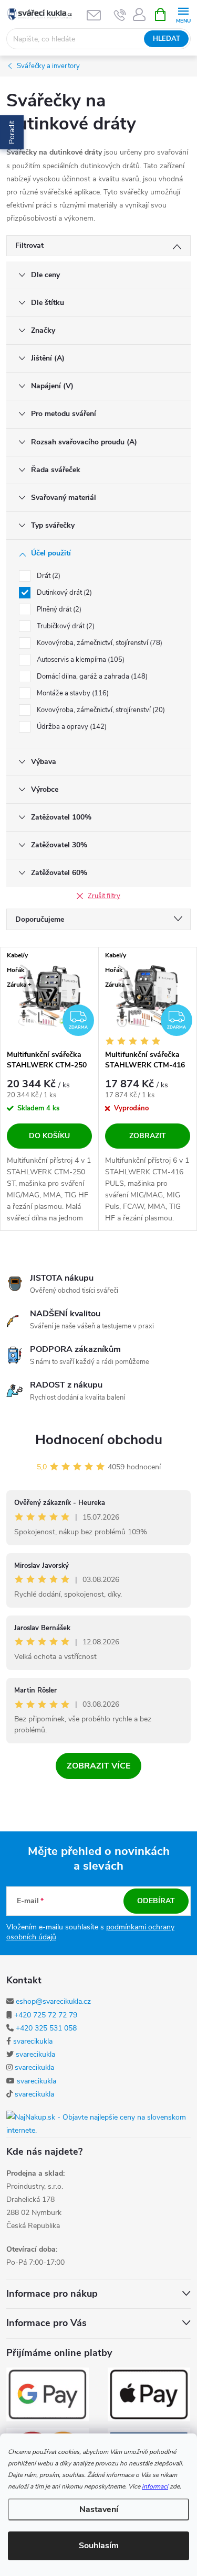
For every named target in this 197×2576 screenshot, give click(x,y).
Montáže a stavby (72, 693)
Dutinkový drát (63, 593)
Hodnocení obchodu (99, 1440)
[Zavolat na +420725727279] (120, 15)
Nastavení (99, 2509)
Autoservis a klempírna (80, 660)
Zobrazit (148, 1136)
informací (155, 2486)
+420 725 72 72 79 (46, 2015)
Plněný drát (58, 609)
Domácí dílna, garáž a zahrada (91, 676)
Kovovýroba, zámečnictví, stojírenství (98, 643)
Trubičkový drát (65, 626)
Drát (48, 576)
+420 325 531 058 (46, 2028)
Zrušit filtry (104, 896)
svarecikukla (33, 2041)
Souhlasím (99, 2546)
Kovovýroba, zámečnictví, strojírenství (100, 710)
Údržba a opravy (71, 727)
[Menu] (183, 14)
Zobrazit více (98, 1766)
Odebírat (156, 1901)
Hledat (167, 39)
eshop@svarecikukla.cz (53, 2001)
